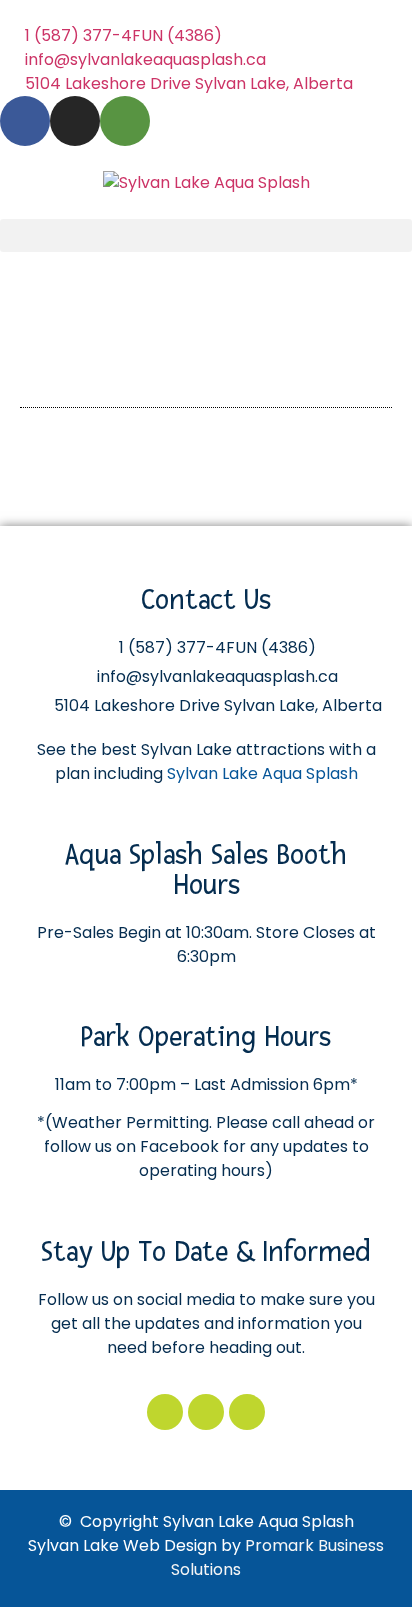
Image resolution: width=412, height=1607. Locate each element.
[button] (206, 235)
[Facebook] (25, 121)
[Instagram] (75, 121)
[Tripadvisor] (125, 121)
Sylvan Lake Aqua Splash (262, 773)
